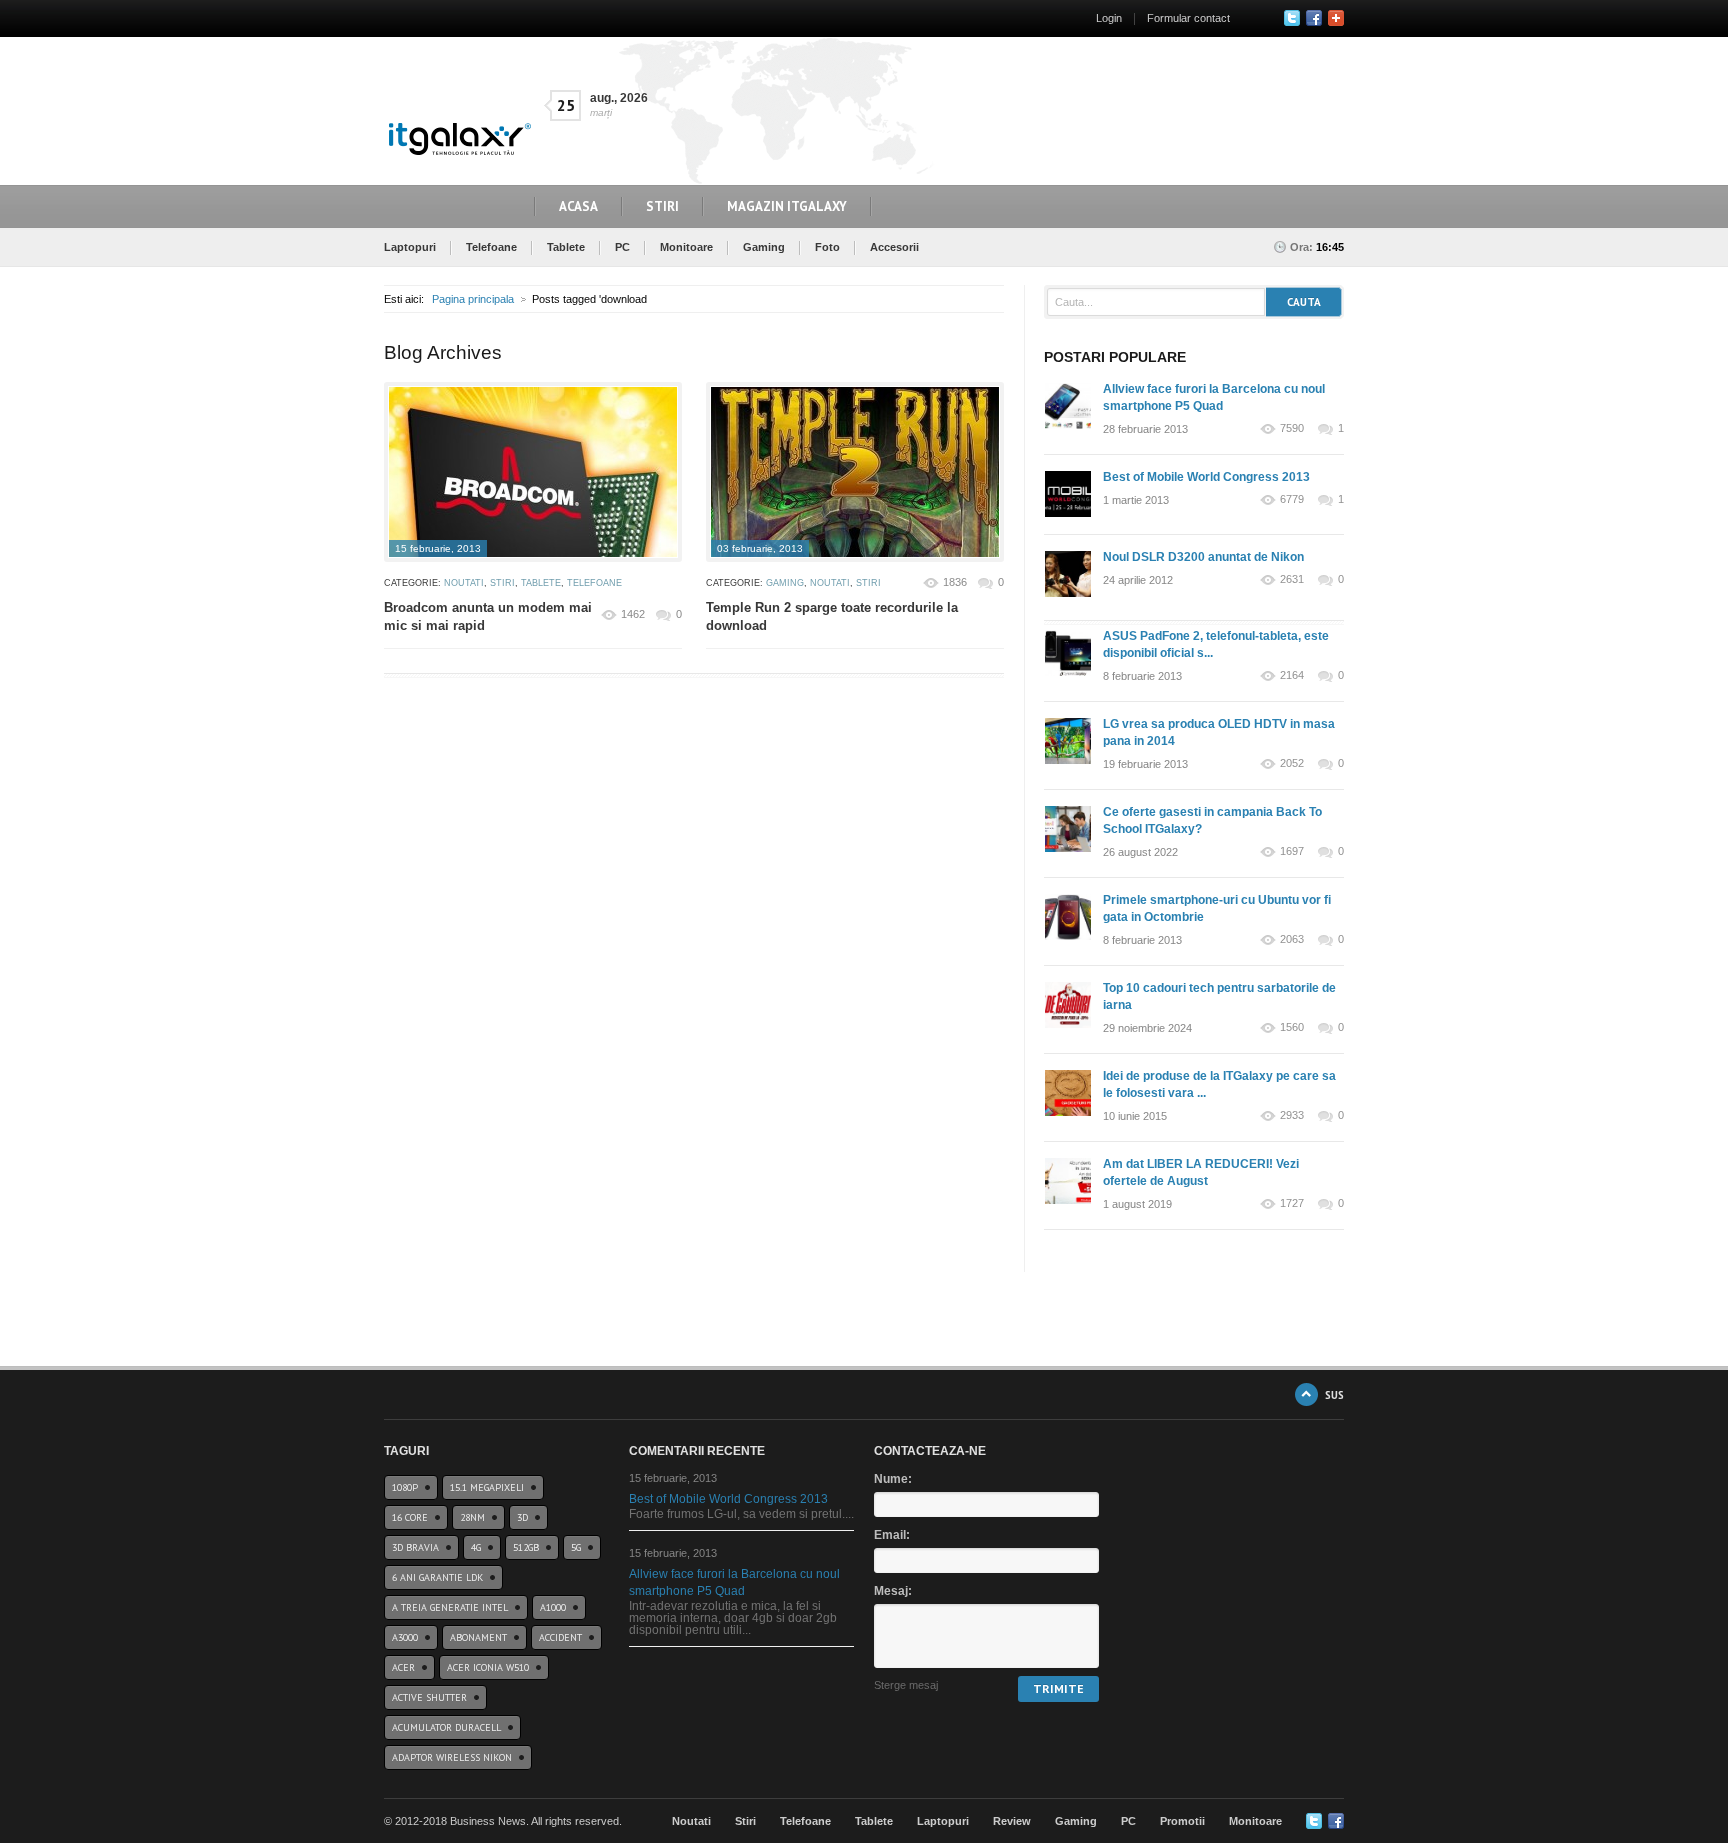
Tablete (566, 247)
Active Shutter (429, 1697)
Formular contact (1188, 18)
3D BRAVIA (415, 1547)
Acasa (578, 206)
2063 (1292, 939)
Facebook (1314, 18)
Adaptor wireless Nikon (452, 1757)
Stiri (662, 206)
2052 (1292, 763)
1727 (1292, 1203)
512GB (526, 1547)
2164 (1292, 675)
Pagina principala (473, 299)
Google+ (1336, 18)
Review (1012, 1821)
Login (1109, 18)
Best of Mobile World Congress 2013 (1206, 477)
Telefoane (491, 247)
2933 (1292, 1115)
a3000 (405, 1637)
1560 (1292, 1027)
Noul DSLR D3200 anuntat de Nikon (1203, 557)
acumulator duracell (446, 1727)
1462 (633, 614)
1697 (1292, 851)
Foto (827, 247)
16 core (410, 1517)
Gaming (764, 247)
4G (476, 1547)
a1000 (553, 1607)
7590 (1292, 428)
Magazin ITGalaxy (787, 206)
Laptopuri (410, 247)
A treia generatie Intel (450, 1607)
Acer (403, 1667)
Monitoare (686, 247)
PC (622, 247)
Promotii (1182, 1821)
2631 (1292, 579)
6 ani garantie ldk (437, 1577)
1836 (955, 582)
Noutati (464, 583)
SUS (1334, 1394)
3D (522, 1517)
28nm (472, 1517)
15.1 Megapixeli (487, 1487)
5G (576, 1547)
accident (560, 1637)
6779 (1292, 499)
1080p (405, 1487)
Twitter (1292, 18)
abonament (478, 1637)
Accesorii (894, 247)
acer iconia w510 (488, 1667)
